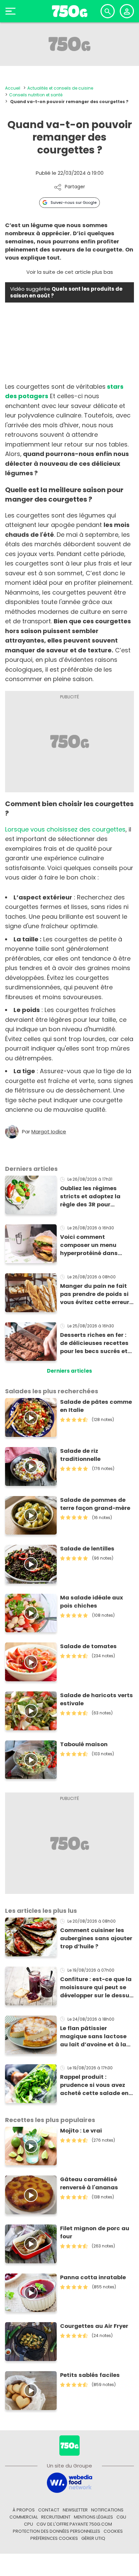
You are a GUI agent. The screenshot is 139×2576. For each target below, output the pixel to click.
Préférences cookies (54, 2538)
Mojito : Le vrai (81, 2131)
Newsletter (75, 2510)
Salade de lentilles (87, 1549)
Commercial (24, 2517)
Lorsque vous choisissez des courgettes (65, 829)
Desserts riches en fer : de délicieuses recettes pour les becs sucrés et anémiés (94, 1343)
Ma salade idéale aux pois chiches (92, 1602)
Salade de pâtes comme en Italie (96, 1406)
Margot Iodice (49, 1132)
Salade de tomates (88, 1646)
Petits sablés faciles (90, 2375)
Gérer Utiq (93, 2538)
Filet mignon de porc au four (95, 2232)
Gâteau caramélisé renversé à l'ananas (89, 2183)
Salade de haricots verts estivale (96, 1699)
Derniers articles (69, 1371)
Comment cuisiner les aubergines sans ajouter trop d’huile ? (96, 1938)
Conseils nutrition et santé (36, 95)
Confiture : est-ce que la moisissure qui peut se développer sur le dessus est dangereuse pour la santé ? (96, 1988)
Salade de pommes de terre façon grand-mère (95, 1504)
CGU (121, 2517)
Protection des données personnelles (57, 2531)
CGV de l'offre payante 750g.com (74, 2524)
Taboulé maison (84, 1744)
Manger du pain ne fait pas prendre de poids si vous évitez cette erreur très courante (95, 1294)
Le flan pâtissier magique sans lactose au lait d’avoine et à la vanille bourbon (93, 2037)
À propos (24, 2510)
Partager (75, 187)
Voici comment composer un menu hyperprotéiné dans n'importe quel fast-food (97, 1245)
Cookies (113, 2531)
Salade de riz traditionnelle (80, 1455)
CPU (29, 2524)
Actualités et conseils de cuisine (60, 88)
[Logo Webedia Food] (69, 2482)
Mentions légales (93, 2517)
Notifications (107, 2510)
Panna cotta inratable (93, 2277)
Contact (49, 2510)
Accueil (13, 88)
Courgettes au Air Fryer (94, 2326)
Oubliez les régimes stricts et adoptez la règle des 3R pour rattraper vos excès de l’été (93, 1197)
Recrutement (56, 2517)
